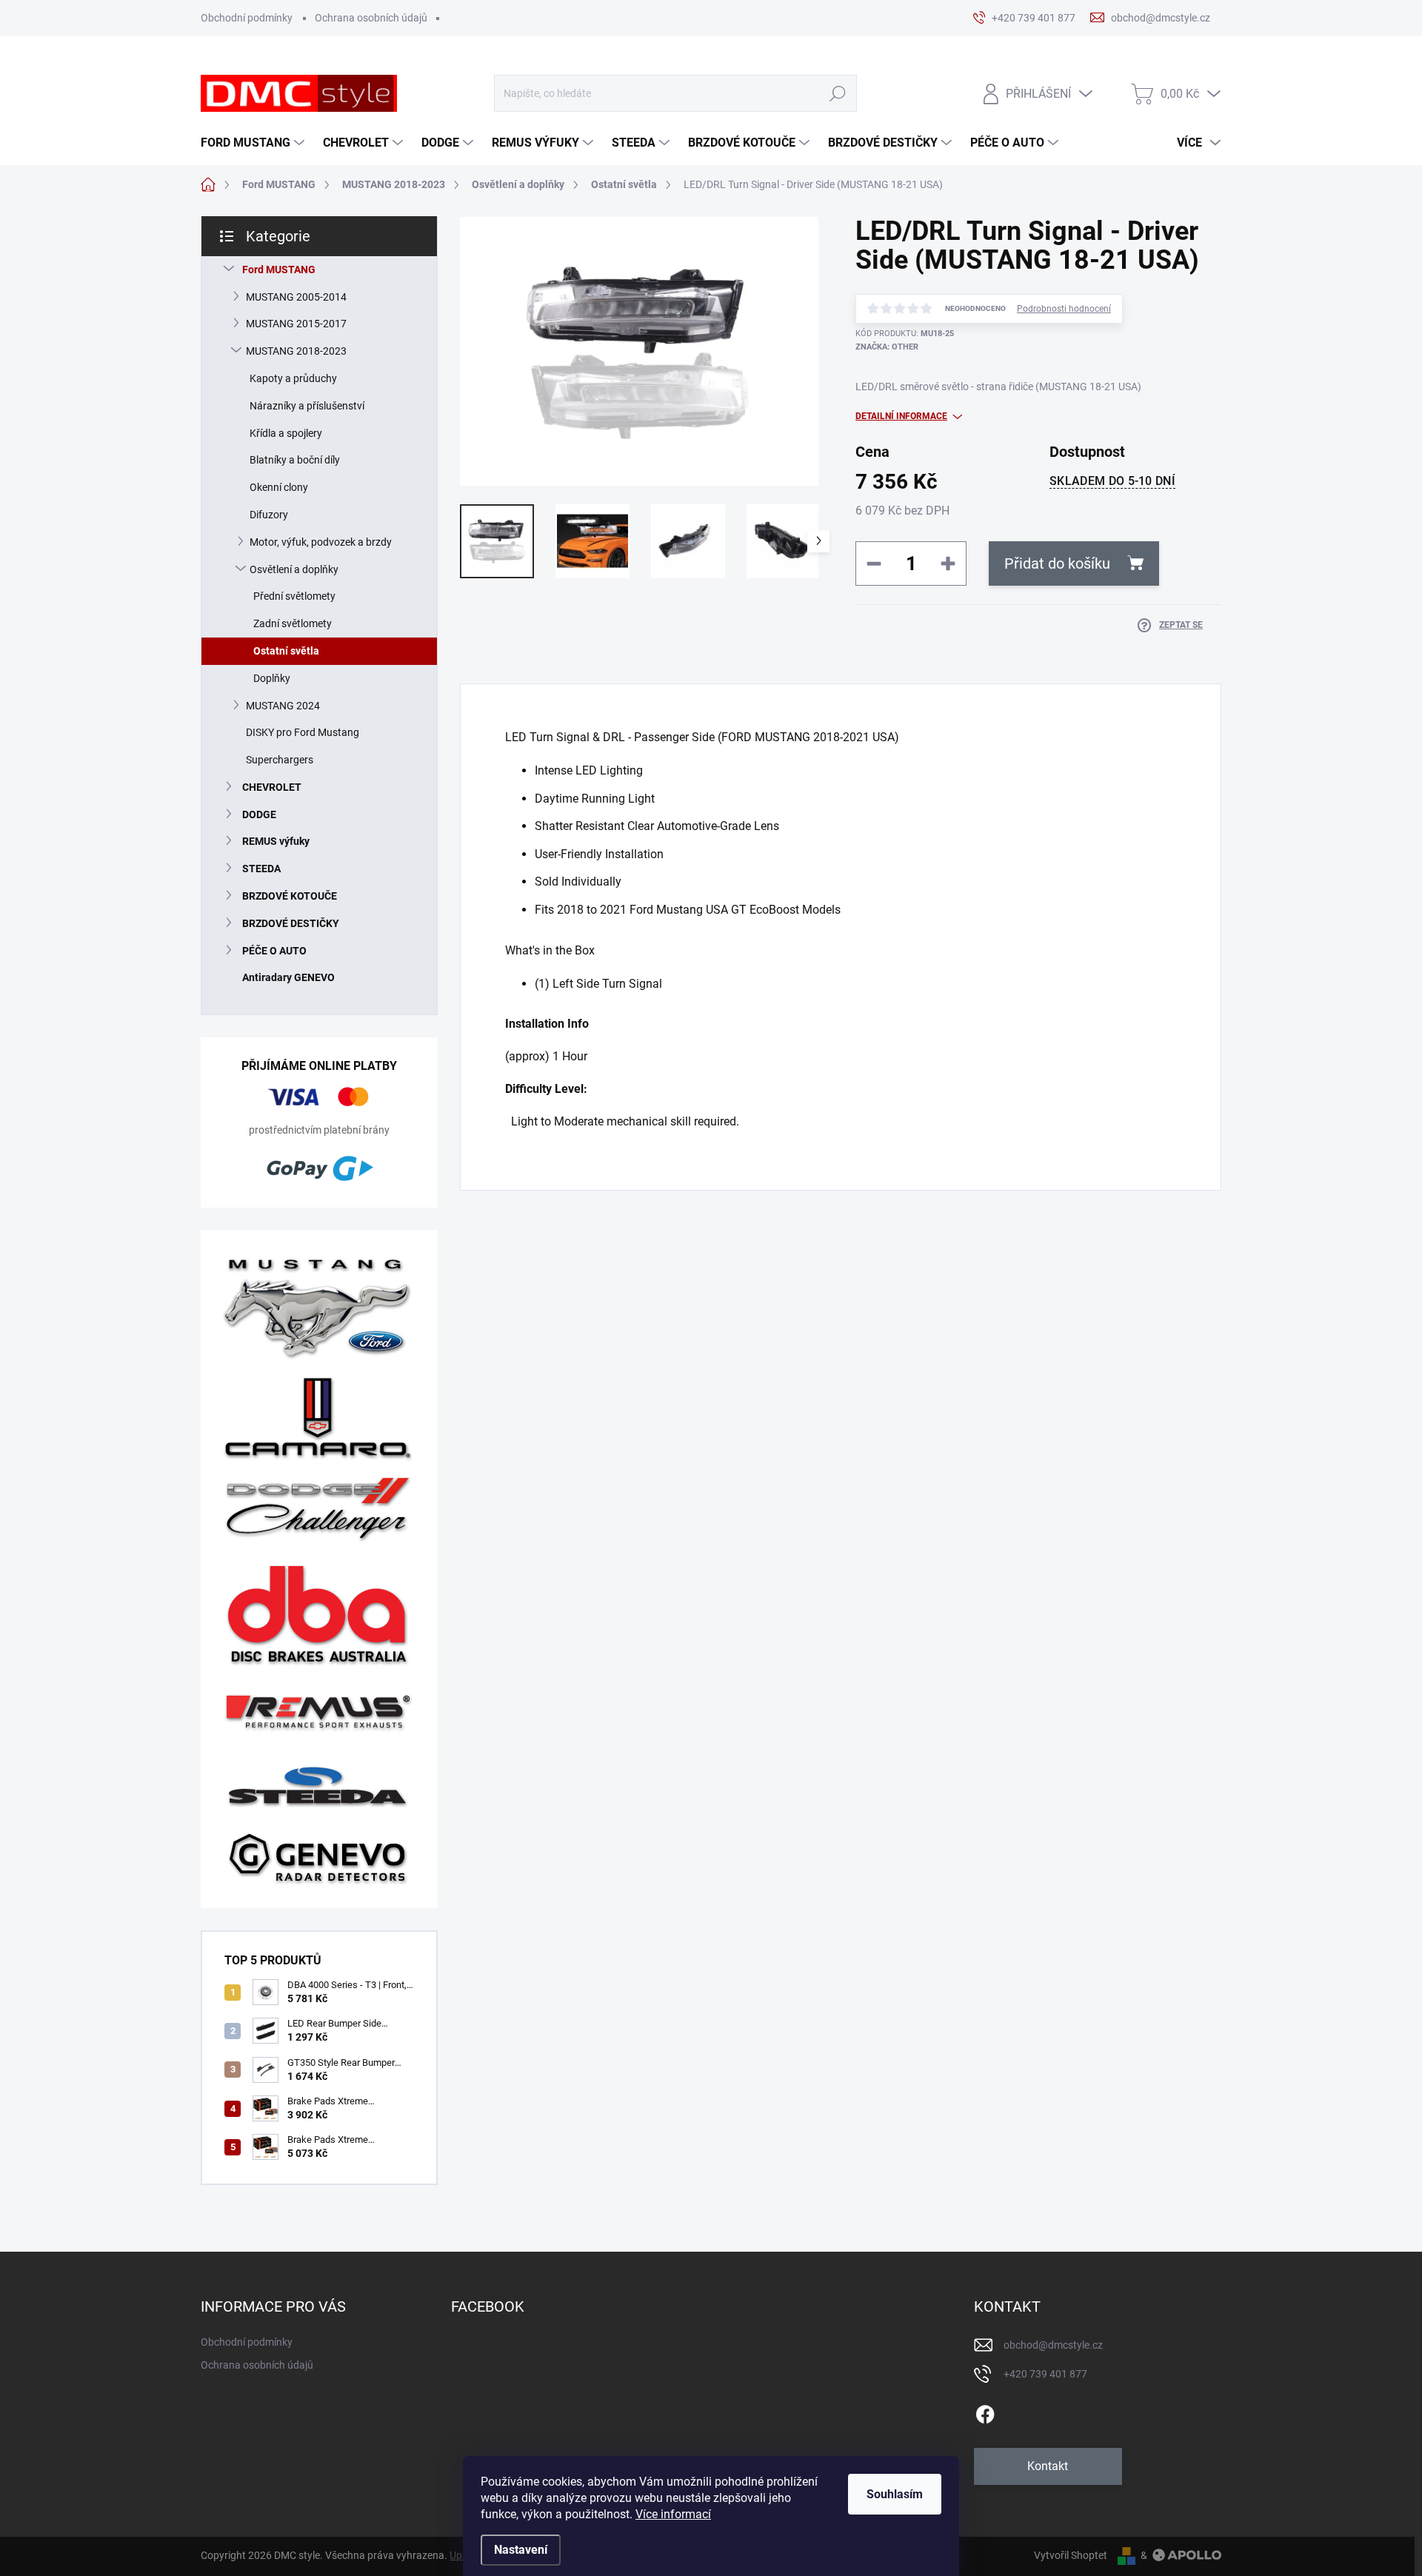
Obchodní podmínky (247, 18)
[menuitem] (254, 143)
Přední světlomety (294, 596)
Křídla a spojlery (286, 433)
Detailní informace (901, 416)
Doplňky (272, 678)
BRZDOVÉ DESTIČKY (291, 923)
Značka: (887, 347)
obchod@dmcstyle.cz (1053, 2345)
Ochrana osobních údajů (371, 18)
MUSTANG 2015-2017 (296, 324)
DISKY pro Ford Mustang (303, 732)
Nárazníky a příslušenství (307, 406)
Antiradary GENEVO (288, 977)
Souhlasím (895, 2494)
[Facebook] (985, 2412)
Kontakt (1048, 2466)
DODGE (259, 814)
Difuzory (269, 515)
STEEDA (261, 869)
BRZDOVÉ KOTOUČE (290, 896)
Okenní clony (279, 487)
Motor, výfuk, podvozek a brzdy (321, 542)
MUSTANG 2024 (283, 706)
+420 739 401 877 (1045, 2374)
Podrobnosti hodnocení (1064, 309)
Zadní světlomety (293, 623)
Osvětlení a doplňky (294, 569)
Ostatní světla (286, 651)
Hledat (838, 94)
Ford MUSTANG (279, 270)
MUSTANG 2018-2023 (296, 351)
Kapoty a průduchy (293, 378)
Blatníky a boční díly (295, 460)
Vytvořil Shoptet (1071, 2555)
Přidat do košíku (1057, 563)
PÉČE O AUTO (274, 951)
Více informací (673, 2514)
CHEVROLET (272, 787)
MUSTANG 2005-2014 (296, 297)
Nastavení (521, 2550)
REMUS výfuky (276, 841)
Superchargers (280, 760)
